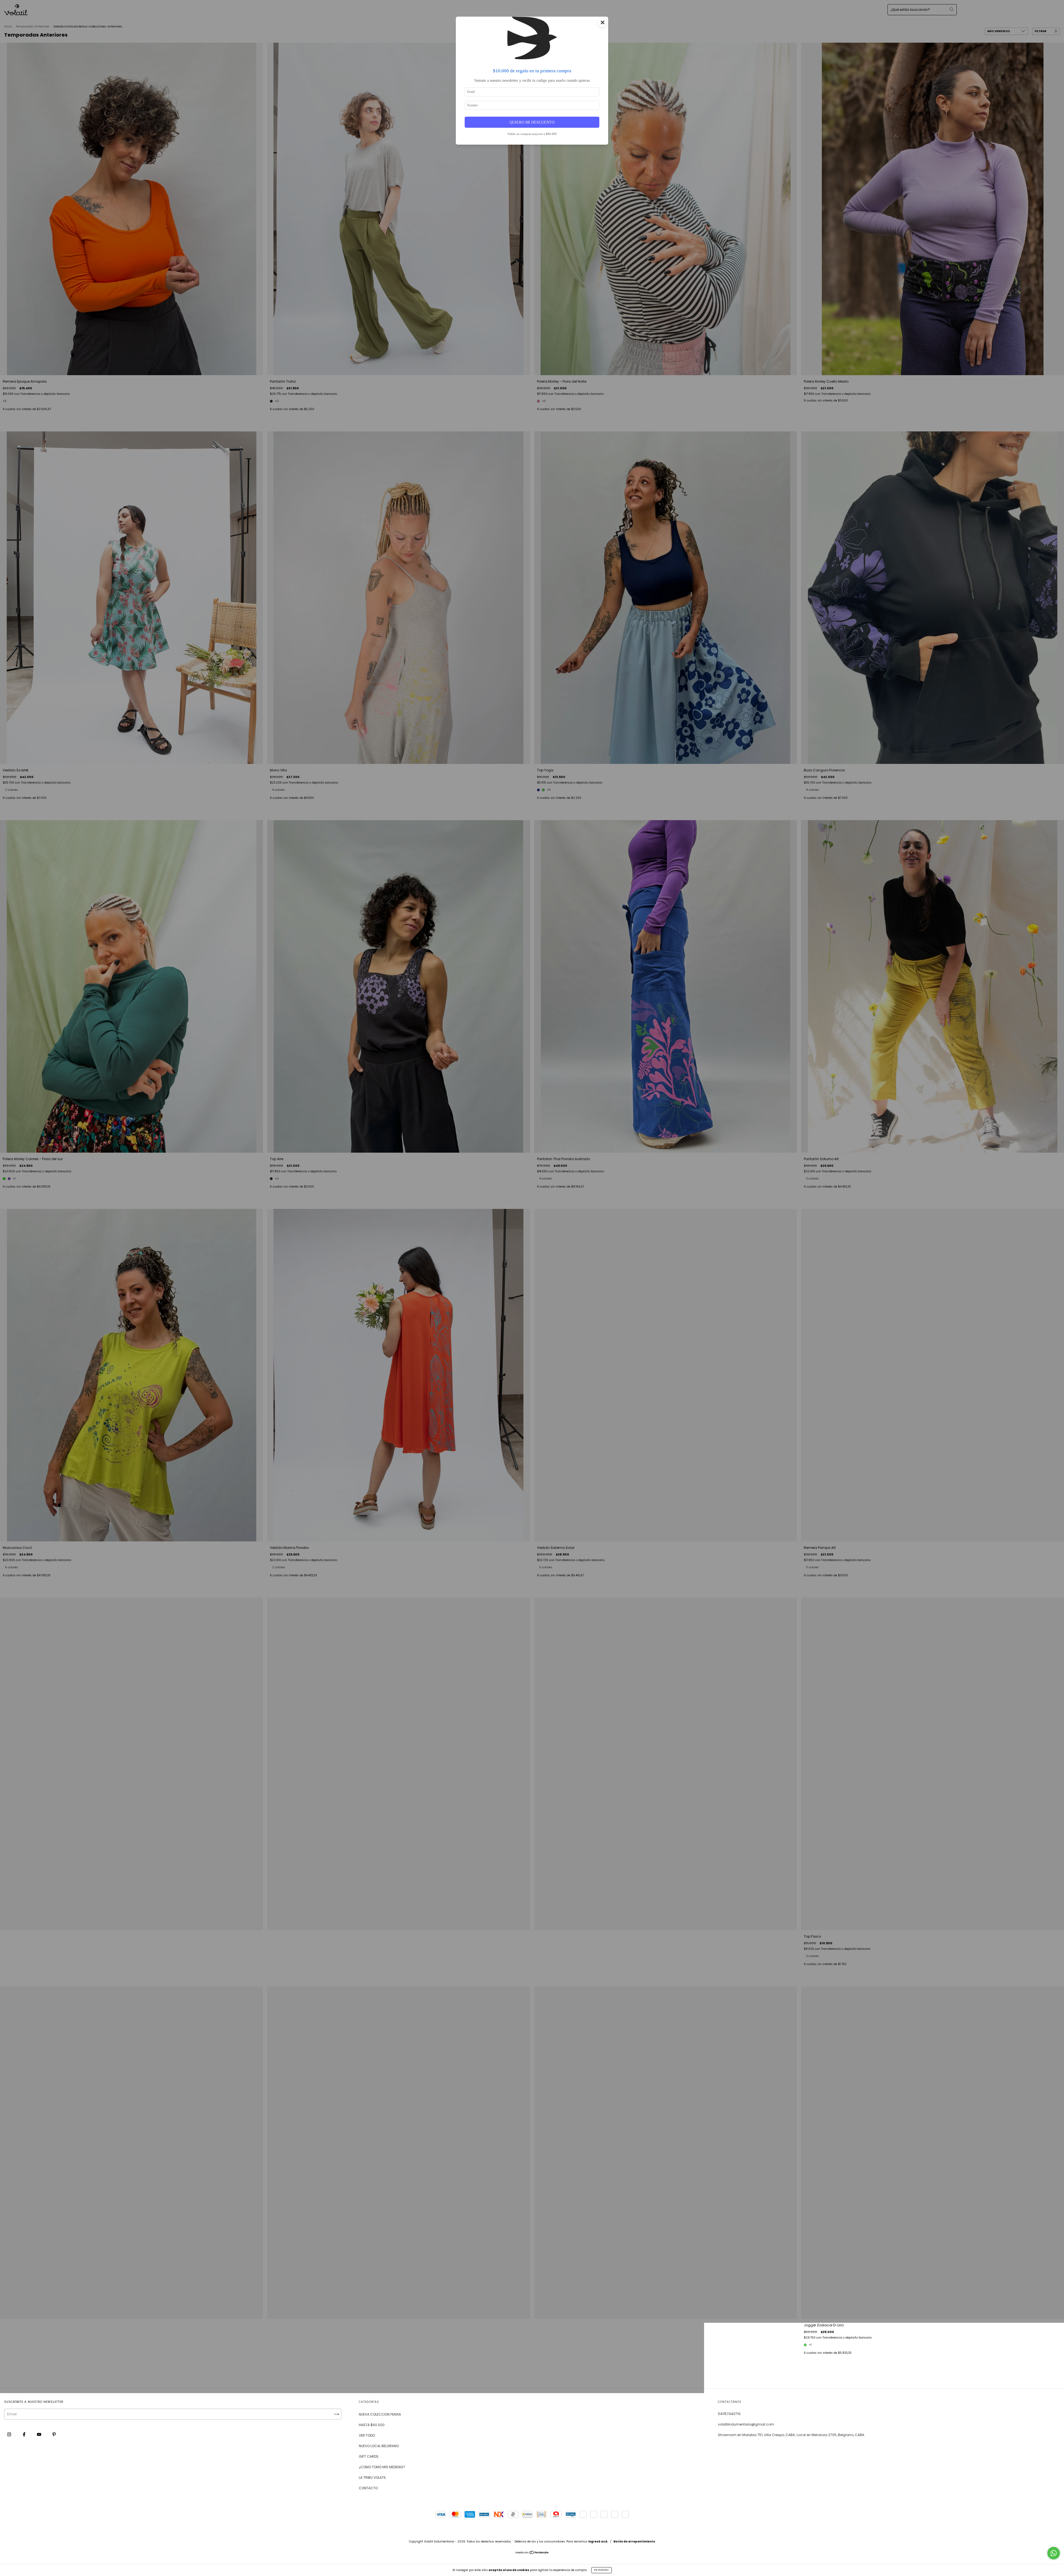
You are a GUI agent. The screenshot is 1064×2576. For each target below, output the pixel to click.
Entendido (602, 2570)
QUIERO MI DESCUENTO (532, 122)
